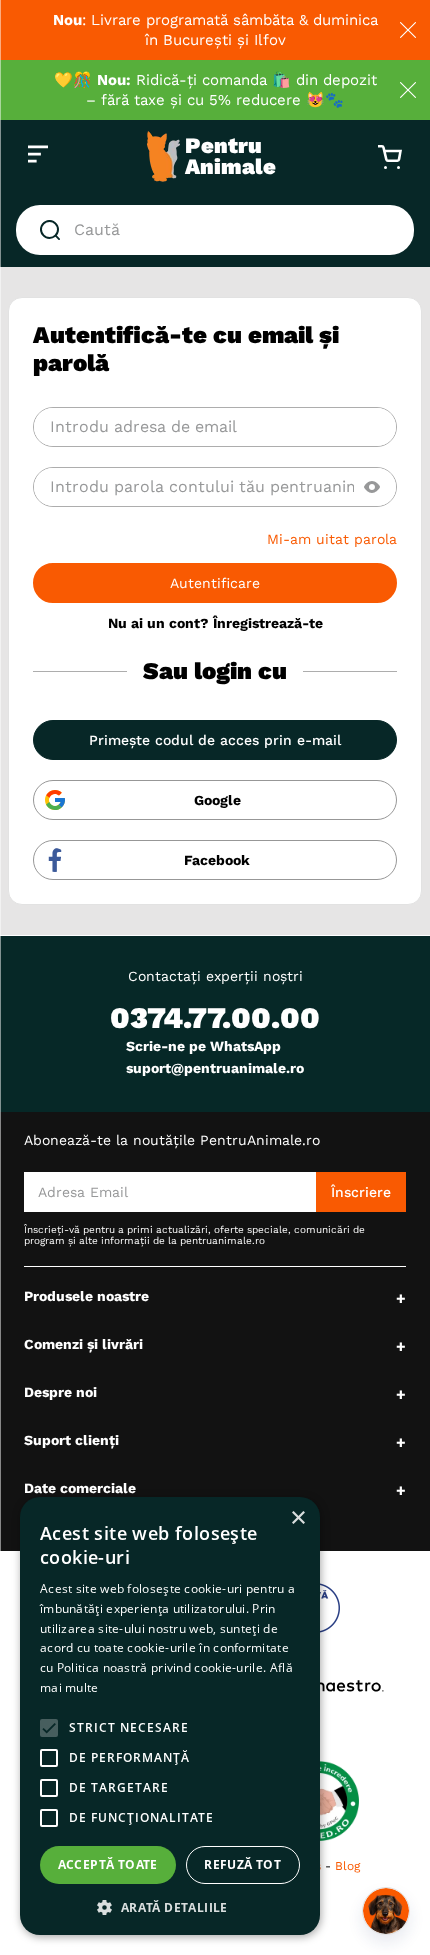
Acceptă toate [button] (108, 1864)
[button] (372, 487)
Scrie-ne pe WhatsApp (203, 1046)
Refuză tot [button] (242, 1864)
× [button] (297, 1518)
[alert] (170, 1716)
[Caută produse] (54, 230)
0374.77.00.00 (215, 1017)
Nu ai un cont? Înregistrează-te (215, 623)
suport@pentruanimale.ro (215, 1068)
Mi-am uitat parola (332, 539)
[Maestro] (322, 1686)
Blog (347, 1866)
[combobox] (215, 230)
